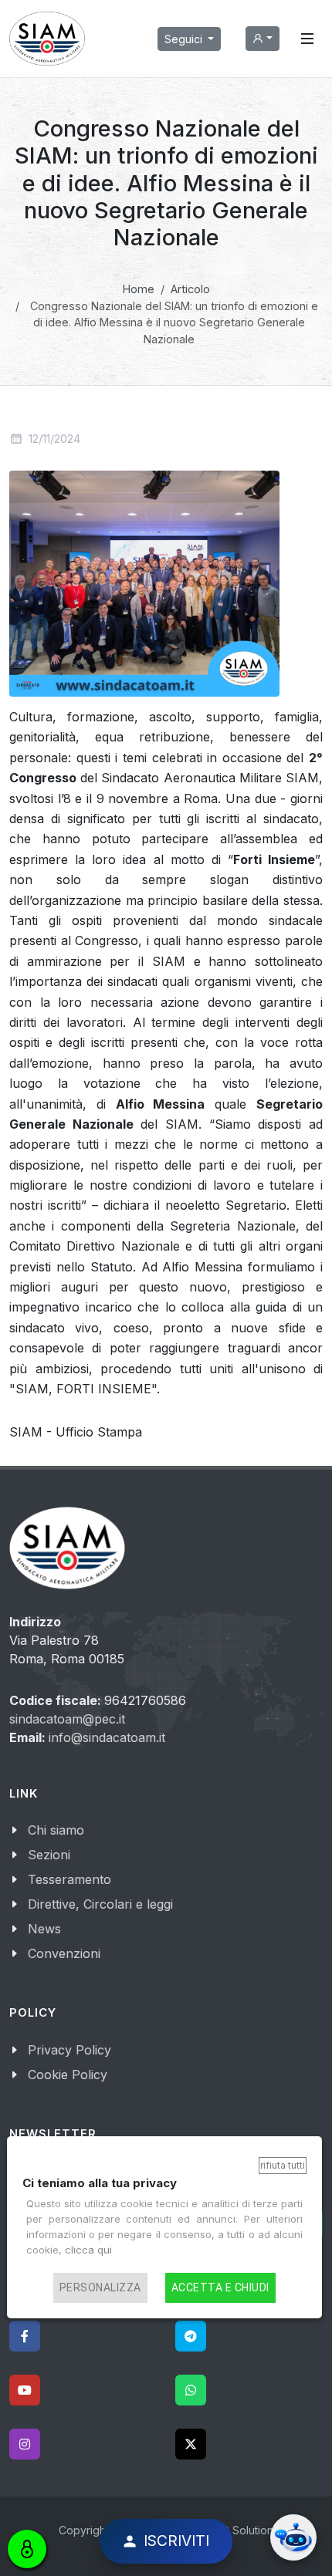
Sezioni (49, 1855)
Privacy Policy (69, 2050)
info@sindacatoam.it (107, 1737)
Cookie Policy (68, 2075)
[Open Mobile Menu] (307, 39)
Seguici (185, 39)
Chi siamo (56, 1830)
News (44, 1929)
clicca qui (88, 2250)
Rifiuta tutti (283, 2165)
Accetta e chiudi (220, 2287)
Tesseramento (69, 1879)
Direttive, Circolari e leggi (100, 1904)
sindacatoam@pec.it (67, 1719)
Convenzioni (64, 1953)
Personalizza (100, 2287)
